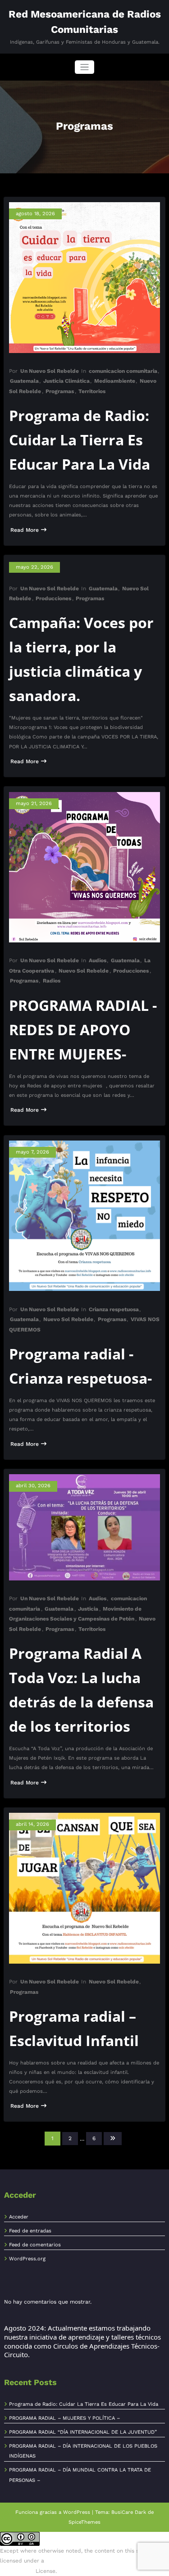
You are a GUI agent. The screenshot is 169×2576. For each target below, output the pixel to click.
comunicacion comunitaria (123, 371)
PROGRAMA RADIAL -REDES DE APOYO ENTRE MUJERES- (83, 1030)
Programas (60, 391)
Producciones (53, 598)
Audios (98, 960)
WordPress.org (27, 2259)
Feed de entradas (30, 2231)
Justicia (88, 1609)
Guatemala (24, 381)
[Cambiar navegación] (84, 67)
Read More (25, 530)
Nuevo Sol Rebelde (84, 971)
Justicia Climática (66, 381)
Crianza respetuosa (114, 1309)
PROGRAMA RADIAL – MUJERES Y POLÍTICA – (64, 2418)
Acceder (19, 2217)
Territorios (92, 391)
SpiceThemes (84, 2522)
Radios (52, 981)
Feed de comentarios (35, 2245)
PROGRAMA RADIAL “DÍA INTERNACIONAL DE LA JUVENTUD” (83, 2432)
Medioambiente (115, 381)
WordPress (77, 2512)
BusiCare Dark (129, 2512)
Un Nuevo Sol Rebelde (50, 371)
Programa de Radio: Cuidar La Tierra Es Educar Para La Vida (80, 440)
